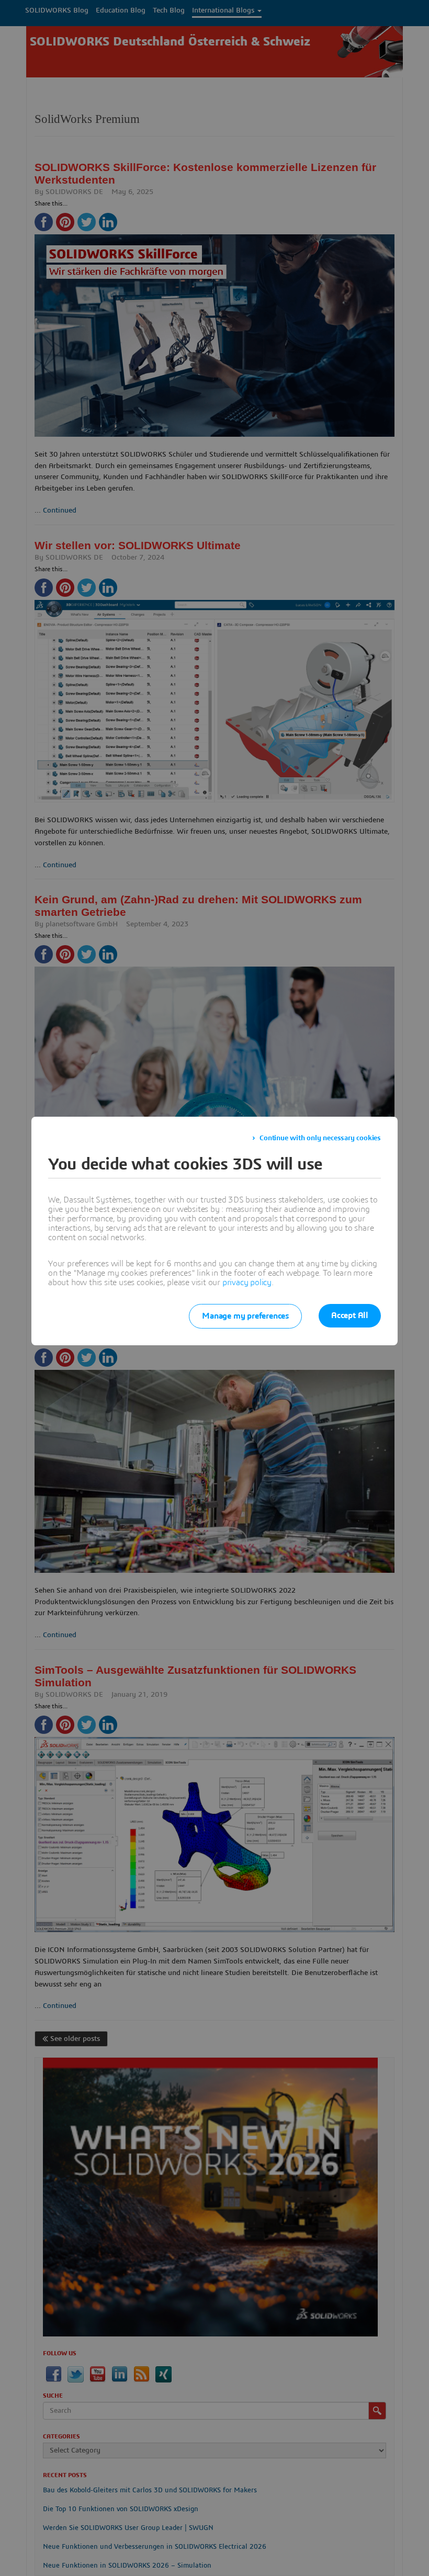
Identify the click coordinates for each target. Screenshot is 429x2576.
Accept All (350, 1315)
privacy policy (247, 1283)
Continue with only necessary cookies (320, 1138)
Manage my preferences (245, 1316)
